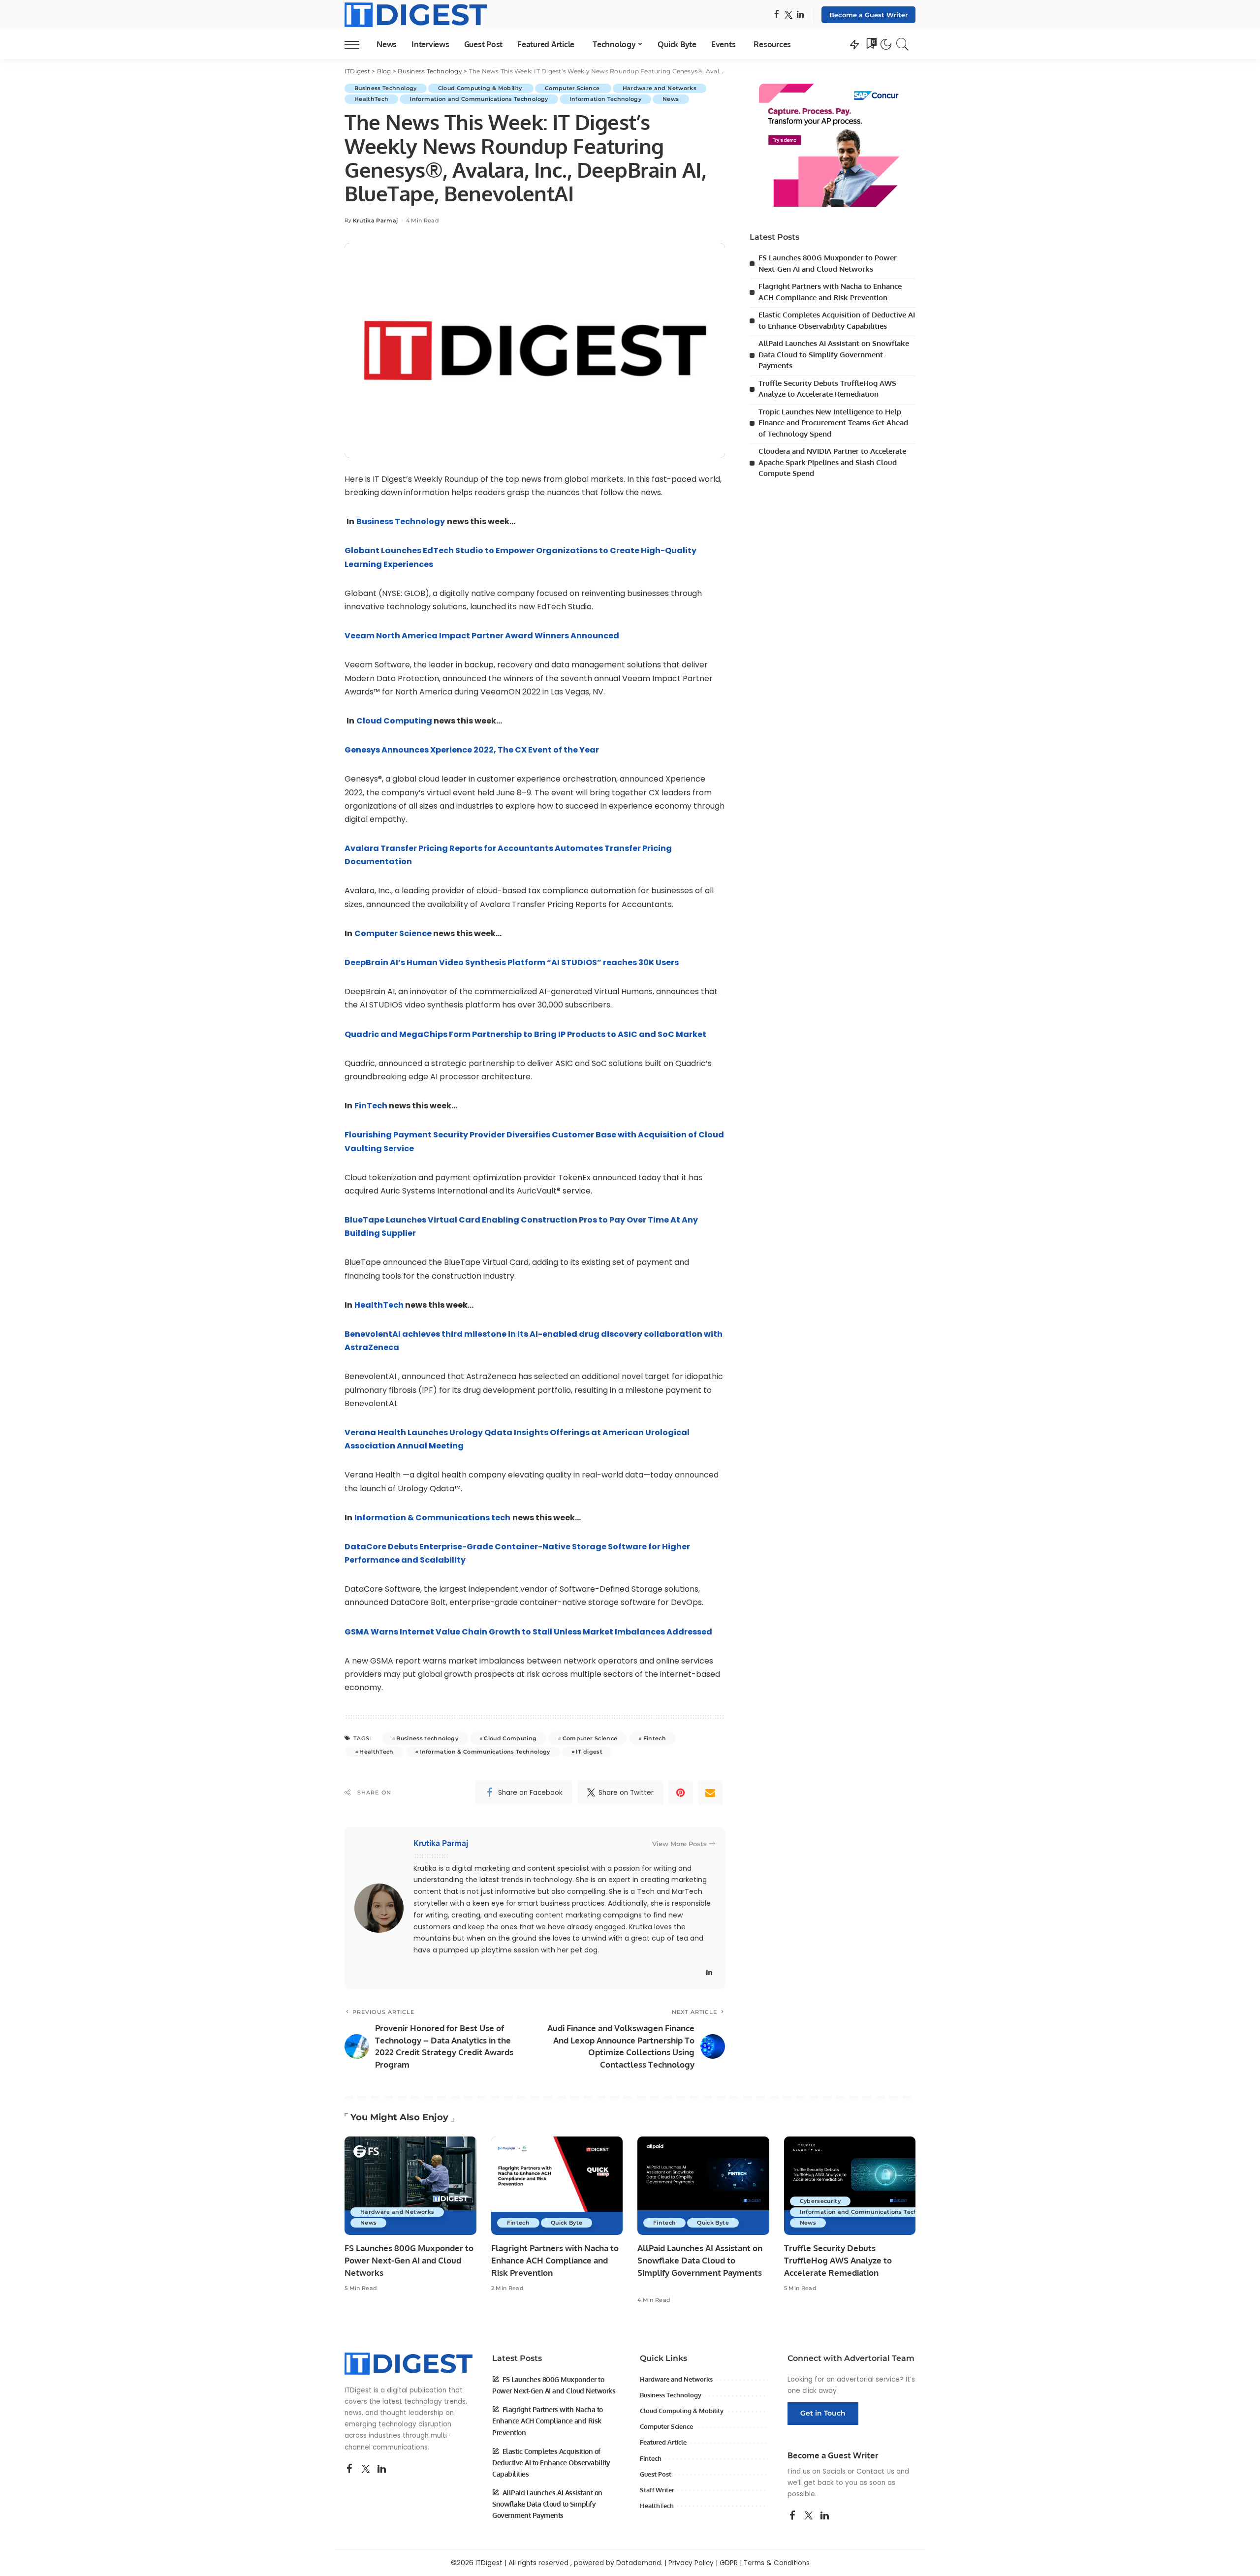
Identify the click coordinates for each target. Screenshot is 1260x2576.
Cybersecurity (820, 2201)
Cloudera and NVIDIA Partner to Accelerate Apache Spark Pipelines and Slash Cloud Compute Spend (832, 462)
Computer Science (573, 88)
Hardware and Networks (660, 88)
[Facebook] (776, 15)
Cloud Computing (510, 1738)
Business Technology (386, 88)
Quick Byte (567, 2223)
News (671, 99)
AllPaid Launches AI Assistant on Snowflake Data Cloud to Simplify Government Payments (834, 354)
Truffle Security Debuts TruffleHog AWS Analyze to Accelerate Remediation (838, 2260)
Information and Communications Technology (479, 99)
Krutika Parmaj (376, 221)
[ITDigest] (416, 15)
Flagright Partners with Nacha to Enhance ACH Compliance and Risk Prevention (555, 2260)
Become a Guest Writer (868, 15)
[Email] (710, 1792)
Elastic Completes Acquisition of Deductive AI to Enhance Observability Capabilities (551, 2463)
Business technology (427, 1738)
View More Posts (679, 1844)
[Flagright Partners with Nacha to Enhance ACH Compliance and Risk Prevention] (557, 2186)
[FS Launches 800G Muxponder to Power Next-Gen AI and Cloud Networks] (410, 2186)
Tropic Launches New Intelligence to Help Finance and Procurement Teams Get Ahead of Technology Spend (833, 423)
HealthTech (371, 99)
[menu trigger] (357, 44)
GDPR (729, 2563)
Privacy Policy (691, 2563)
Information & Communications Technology (485, 1752)
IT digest (589, 1752)
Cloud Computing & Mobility (481, 88)
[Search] (903, 44)
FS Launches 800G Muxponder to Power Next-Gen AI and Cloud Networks (409, 2260)
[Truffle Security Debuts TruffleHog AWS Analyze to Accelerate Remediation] (850, 2186)
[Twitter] (788, 15)
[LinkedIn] (800, 15)
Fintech (655, 1738)
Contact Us (875, 2471)
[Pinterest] (681, 1792)
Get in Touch (823, 2413)
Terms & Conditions (777, 2563)
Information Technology (606, 99)
